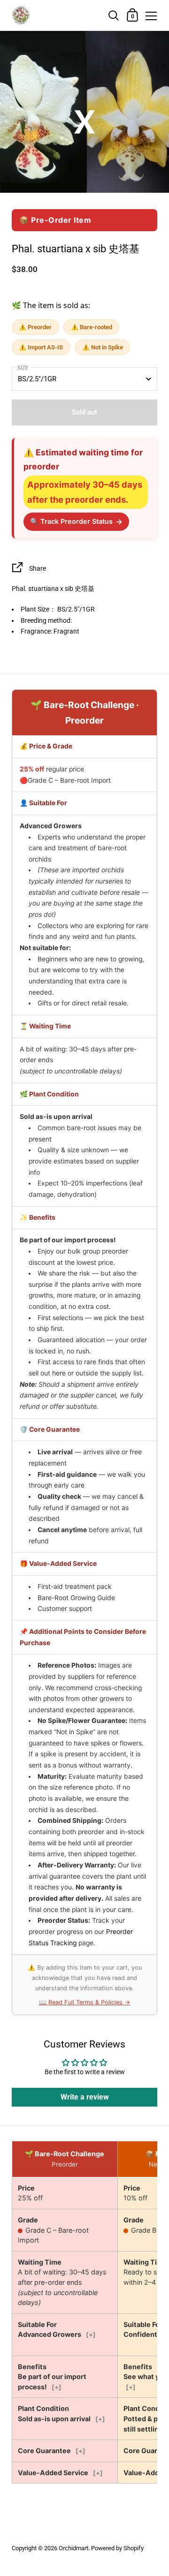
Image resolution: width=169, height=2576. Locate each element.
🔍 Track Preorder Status (76, 521)
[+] (91, 2334)
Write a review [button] (85, 2097)
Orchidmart (73, 2548)
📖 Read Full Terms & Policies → (84, 2002)
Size (23, 368)
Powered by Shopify (117, 2548)
